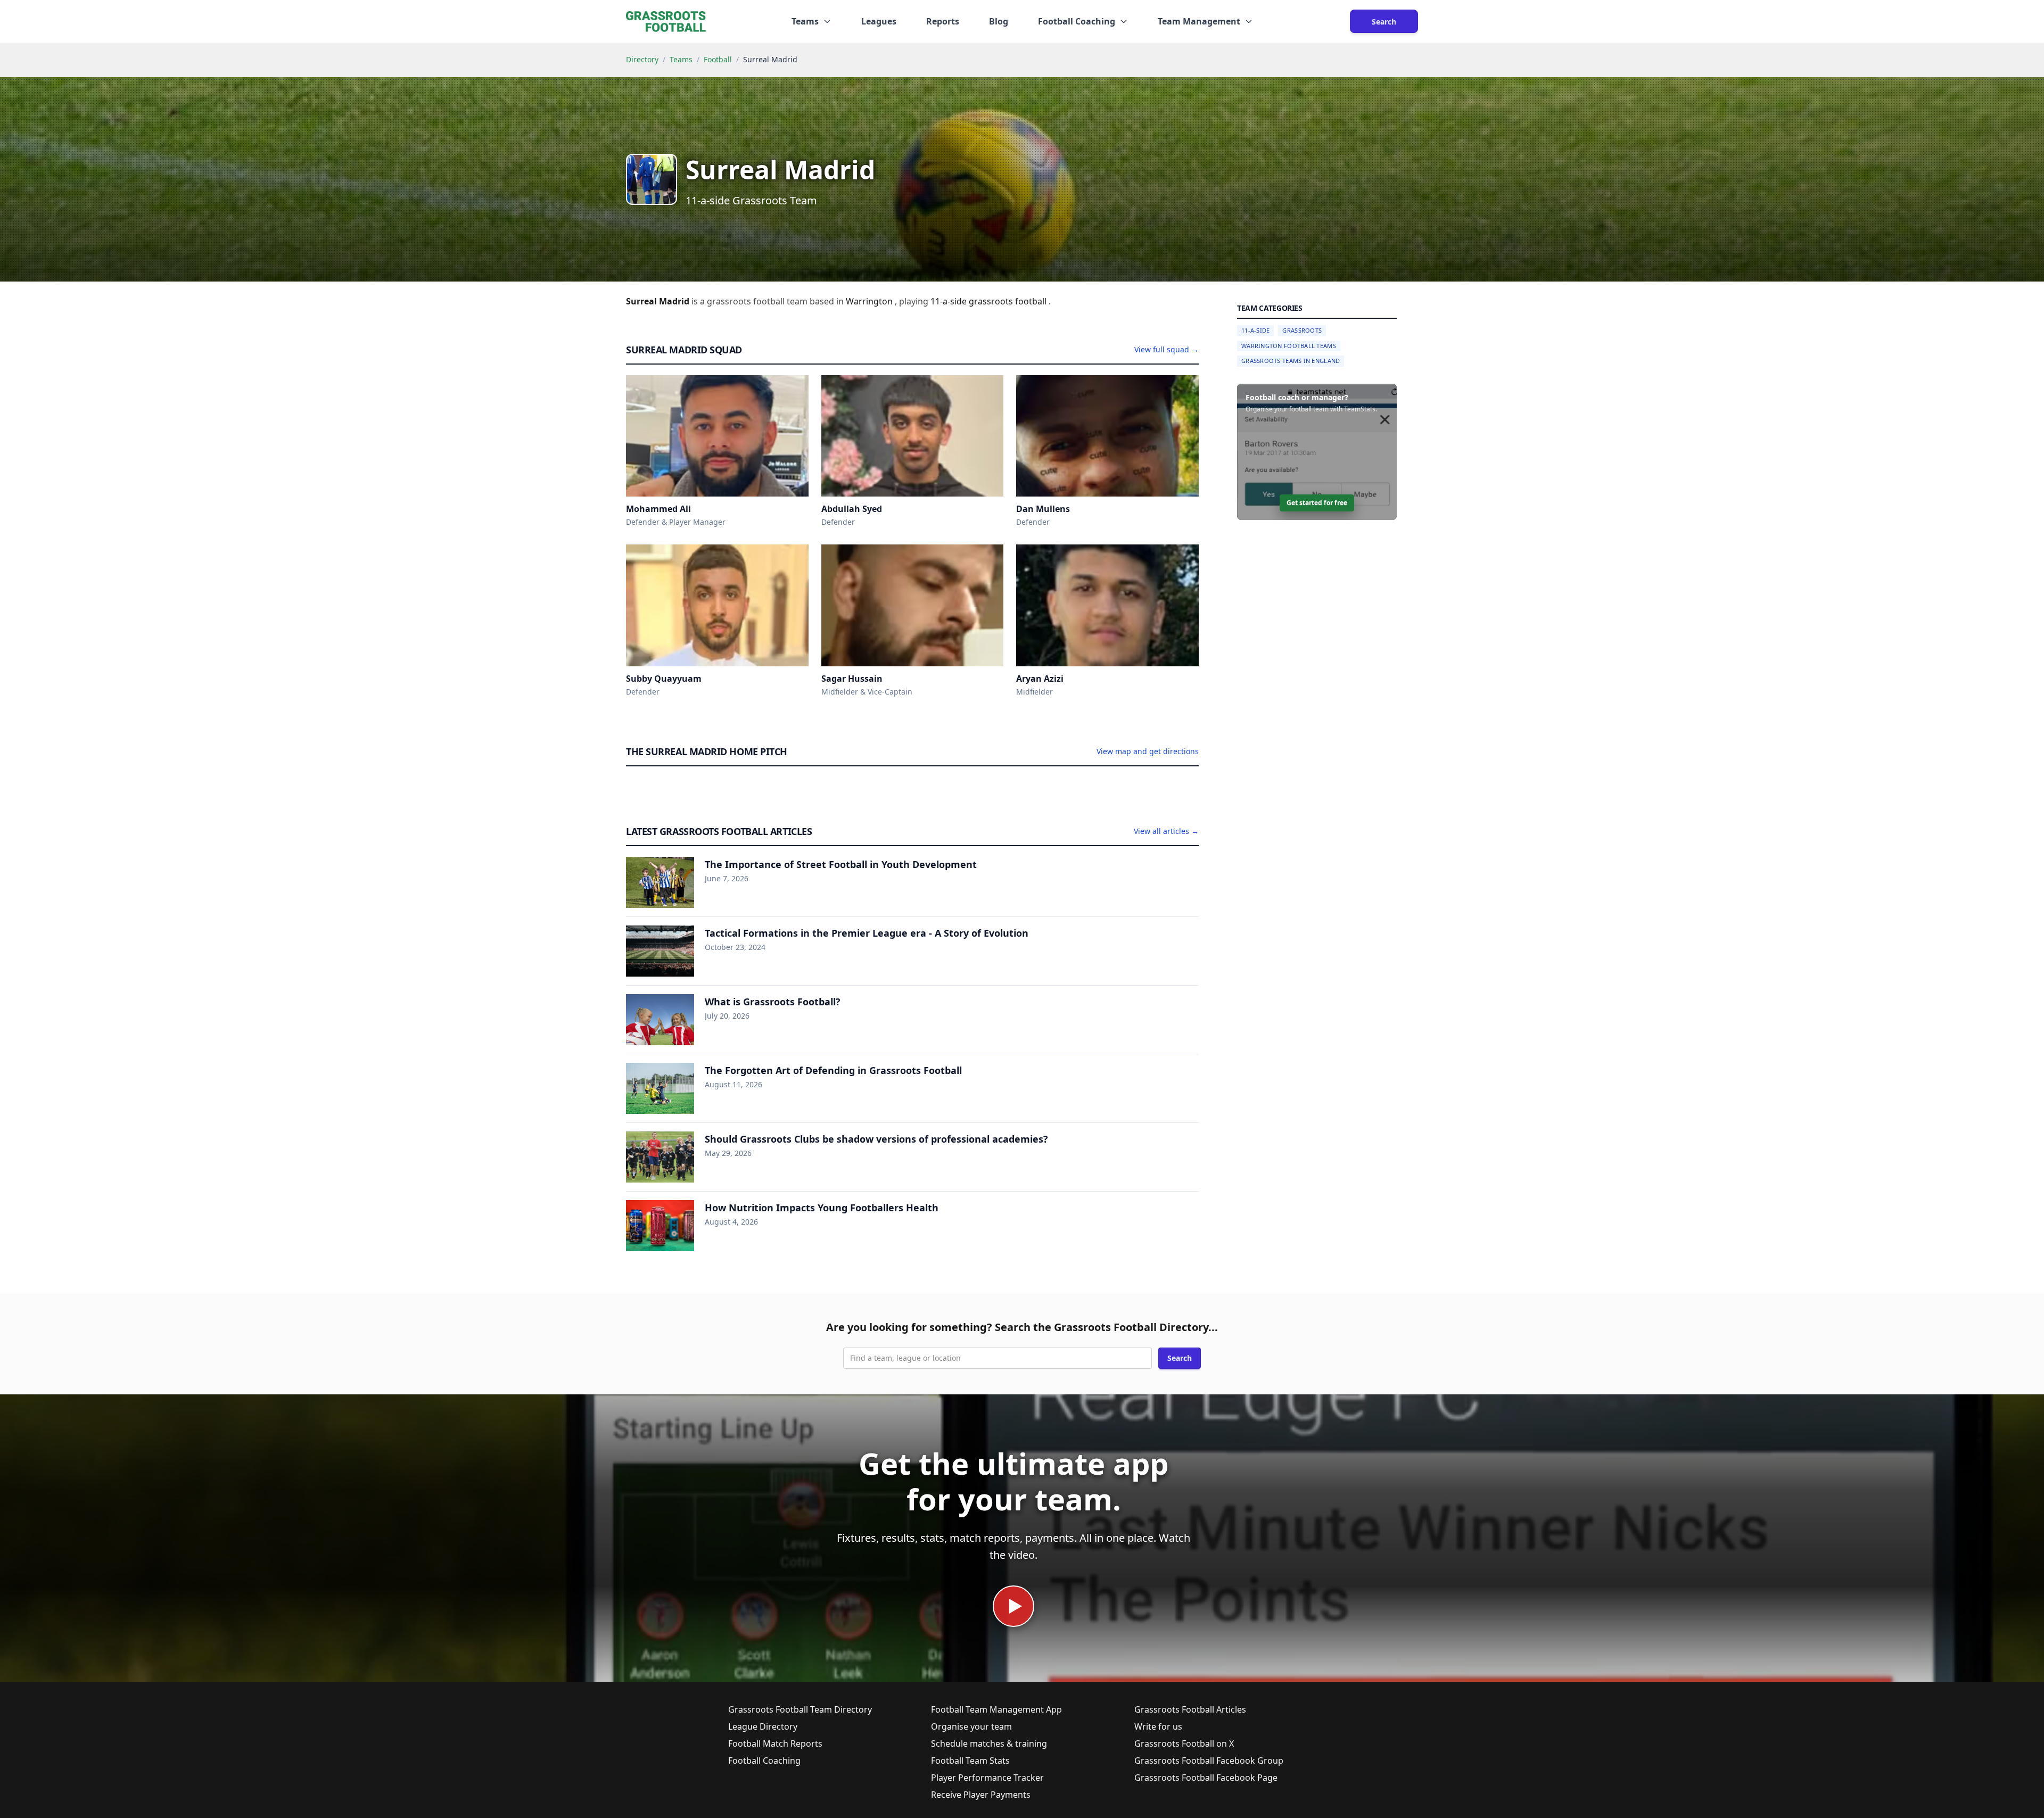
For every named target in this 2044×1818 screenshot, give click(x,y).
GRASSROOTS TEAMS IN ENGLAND (1291, 361)
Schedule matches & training (989, 1743)
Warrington (870, 301)
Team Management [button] (1199, 21)
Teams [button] (805, 21)
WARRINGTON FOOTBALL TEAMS (1289, 346)
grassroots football (1009, 301)
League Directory (763, 1726)
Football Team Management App (996, 1709)
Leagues (879, 21)
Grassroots (1302, 330)
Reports (943, 21)
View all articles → (1166, 831)
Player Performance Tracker (987, 1778)
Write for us (1158, 1726)
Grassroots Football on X (1184, 1743)
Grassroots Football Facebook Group (1209, 1761)
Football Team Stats (970, 1761)
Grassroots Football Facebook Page (1206, 1778)
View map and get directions (1148, 751)
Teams (681, 59)
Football (718, 59)
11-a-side (950, 301)
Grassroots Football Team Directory (800, 1709)
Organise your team (971, 1726)
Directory (642, 59)
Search (1384, 22)
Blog (999, 21)
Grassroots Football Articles (1190, 1709)
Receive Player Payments (981, 1795)
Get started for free (1317, 503)
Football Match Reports (775, 1743)
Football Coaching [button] (1077, 21)
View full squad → (1167, 349)
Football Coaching (764, 1761)
